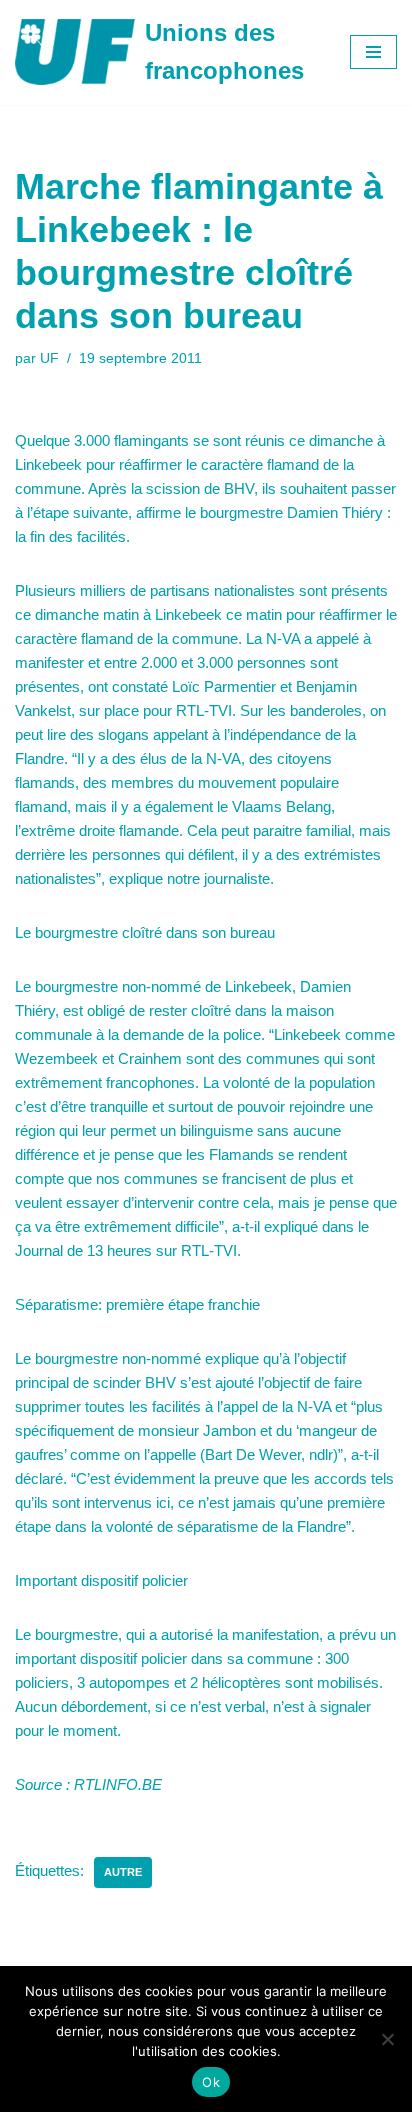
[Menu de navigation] (373, 52)
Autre (123, 1872)
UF (49, 358)
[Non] (387, 2039)
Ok (211, 2082)
